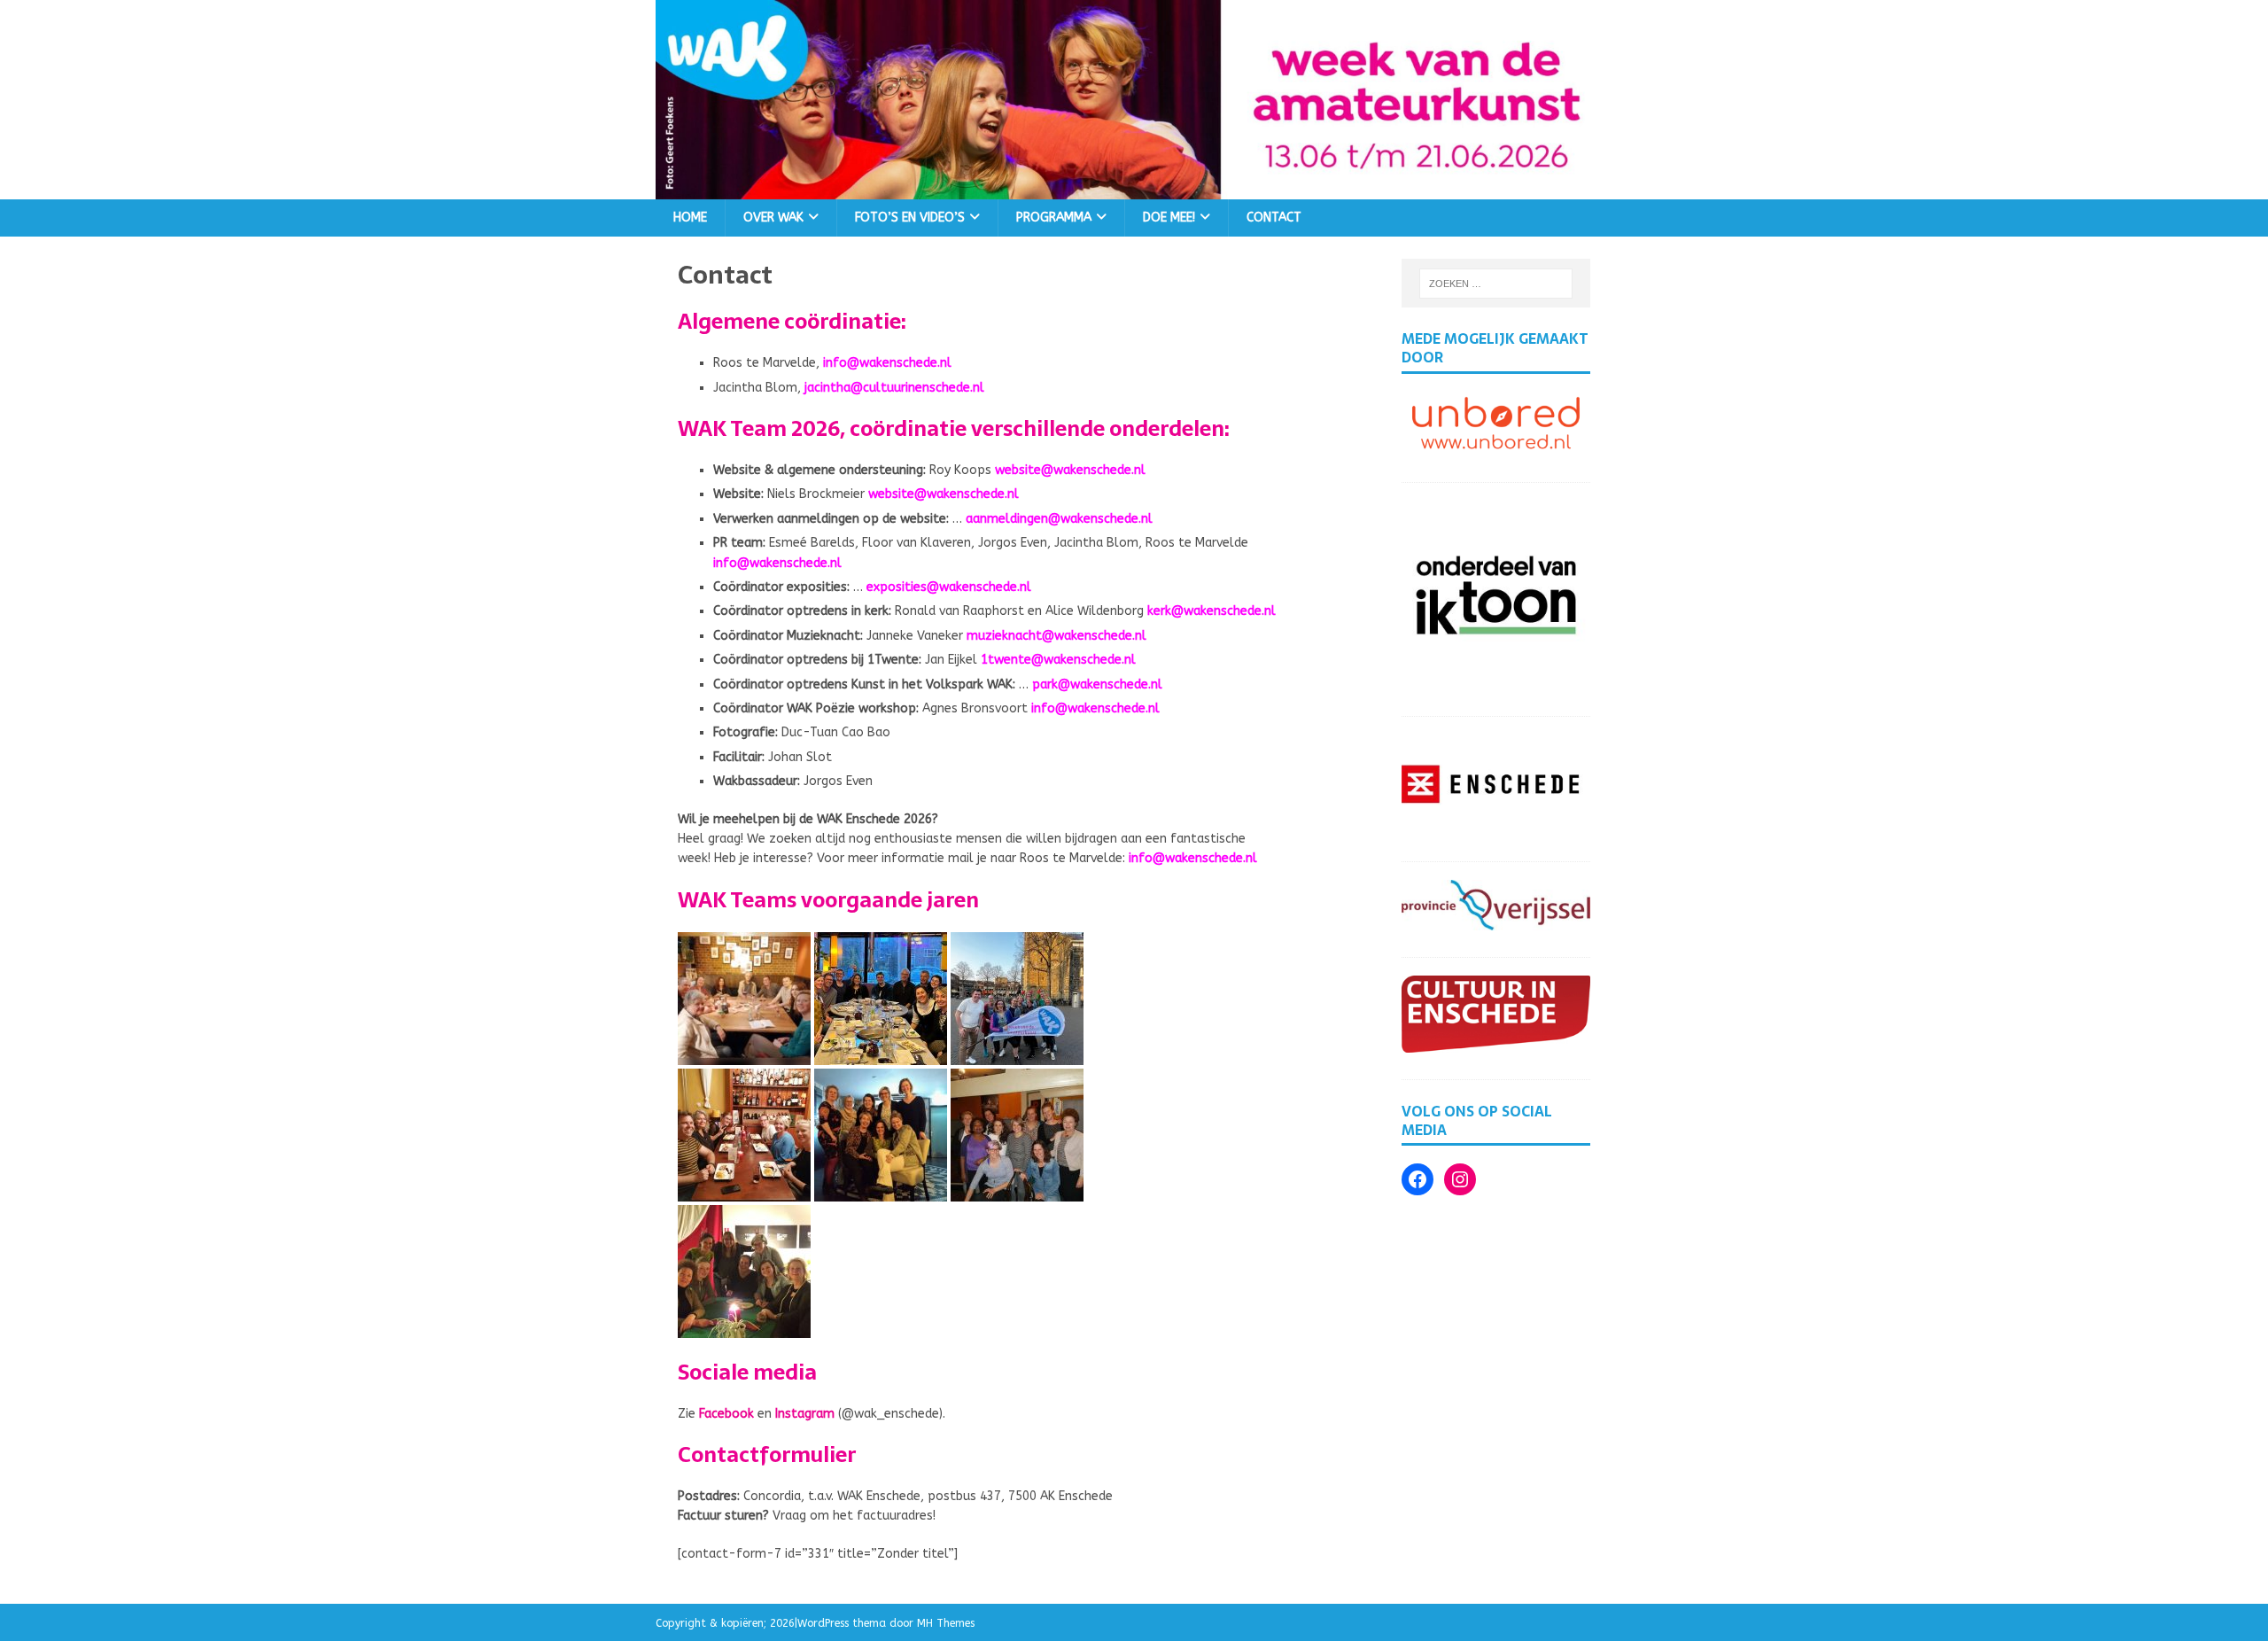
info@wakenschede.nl (887, 363)
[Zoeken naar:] (1496, 284)
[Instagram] (1460, 1179)
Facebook (726, 1414)
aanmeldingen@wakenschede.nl (1059, 519)
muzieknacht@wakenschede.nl (1056, 636)
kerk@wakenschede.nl (1212, 611)
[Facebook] (1417, 1179)
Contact (1274, 218)
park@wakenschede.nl (1097, 684)
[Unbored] (1496, 445)
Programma (1054, 218)
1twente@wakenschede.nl (1058, 660)
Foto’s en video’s (910, 218)
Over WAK (773, 218)
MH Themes (946, 1623)
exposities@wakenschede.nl (949, 587)
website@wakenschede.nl (1070, 470)
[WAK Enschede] (1134, 188)
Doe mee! (1169, 218)
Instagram (805, 1414)
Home (690, 218)
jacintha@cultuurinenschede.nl (894, 388)
